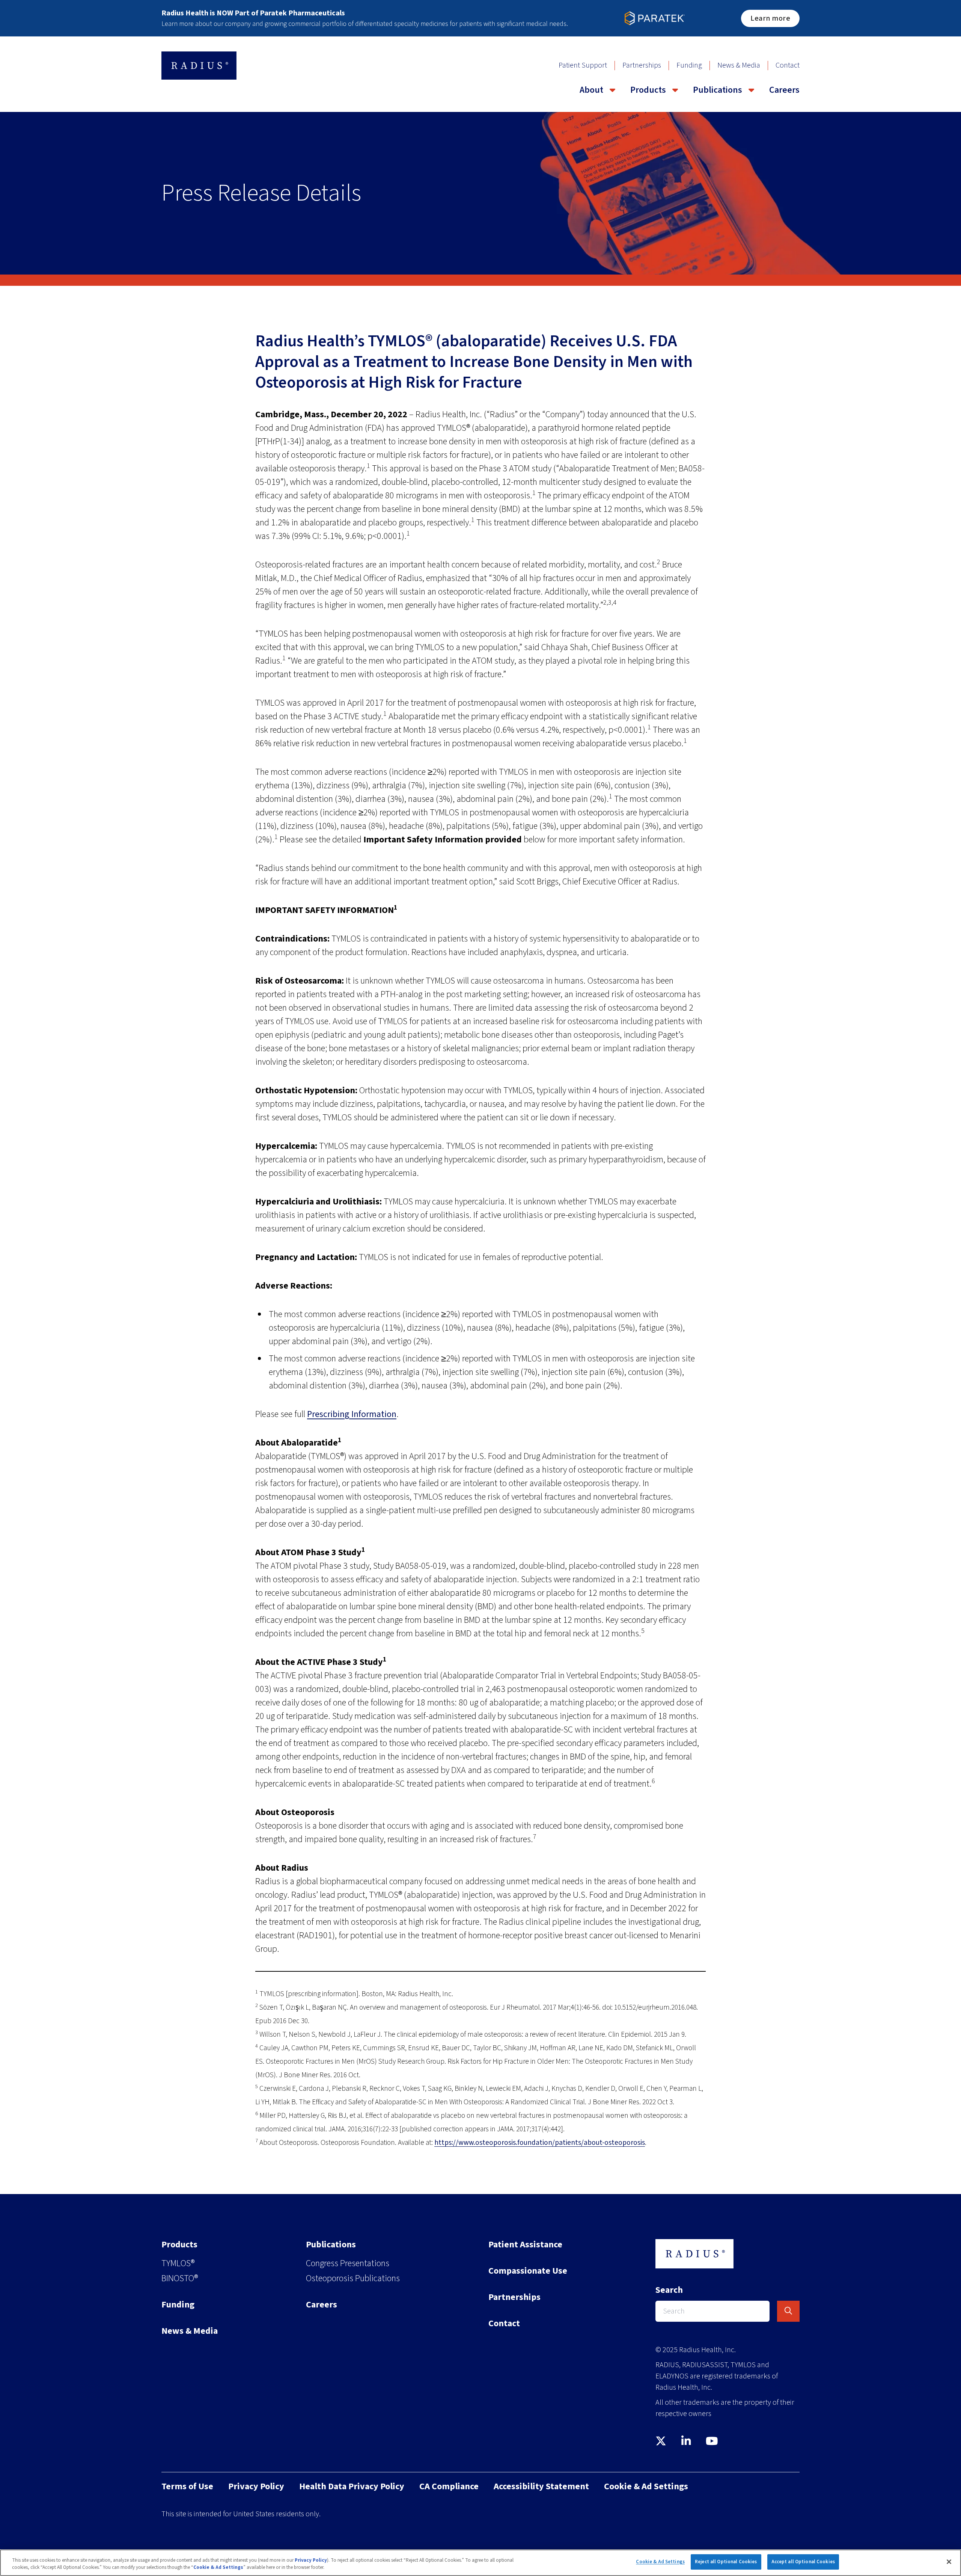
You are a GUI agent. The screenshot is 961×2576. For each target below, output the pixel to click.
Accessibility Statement (541, 2486)
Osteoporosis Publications (353, 2278)
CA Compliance (449, 2486)
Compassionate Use (528, 2271)
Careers (784, 90)
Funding (689, 65)
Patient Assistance (525, 2245)
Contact (788, 65)
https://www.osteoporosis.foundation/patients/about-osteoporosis (540, 2143)
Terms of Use (187, 2486)
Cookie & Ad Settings (660, 2562)
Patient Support (583, 65)
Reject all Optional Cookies (726, 2562)
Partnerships (642, 65)
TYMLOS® (178, 2263)
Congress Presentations (348, 2263)
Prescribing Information (352, 1414)
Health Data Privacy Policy (352, 2486)
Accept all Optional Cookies (803, 2562)
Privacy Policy (256, 2486)
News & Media (739, 65)
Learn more (770, 18)
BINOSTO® (180, 2278)
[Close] (949, 2562)
